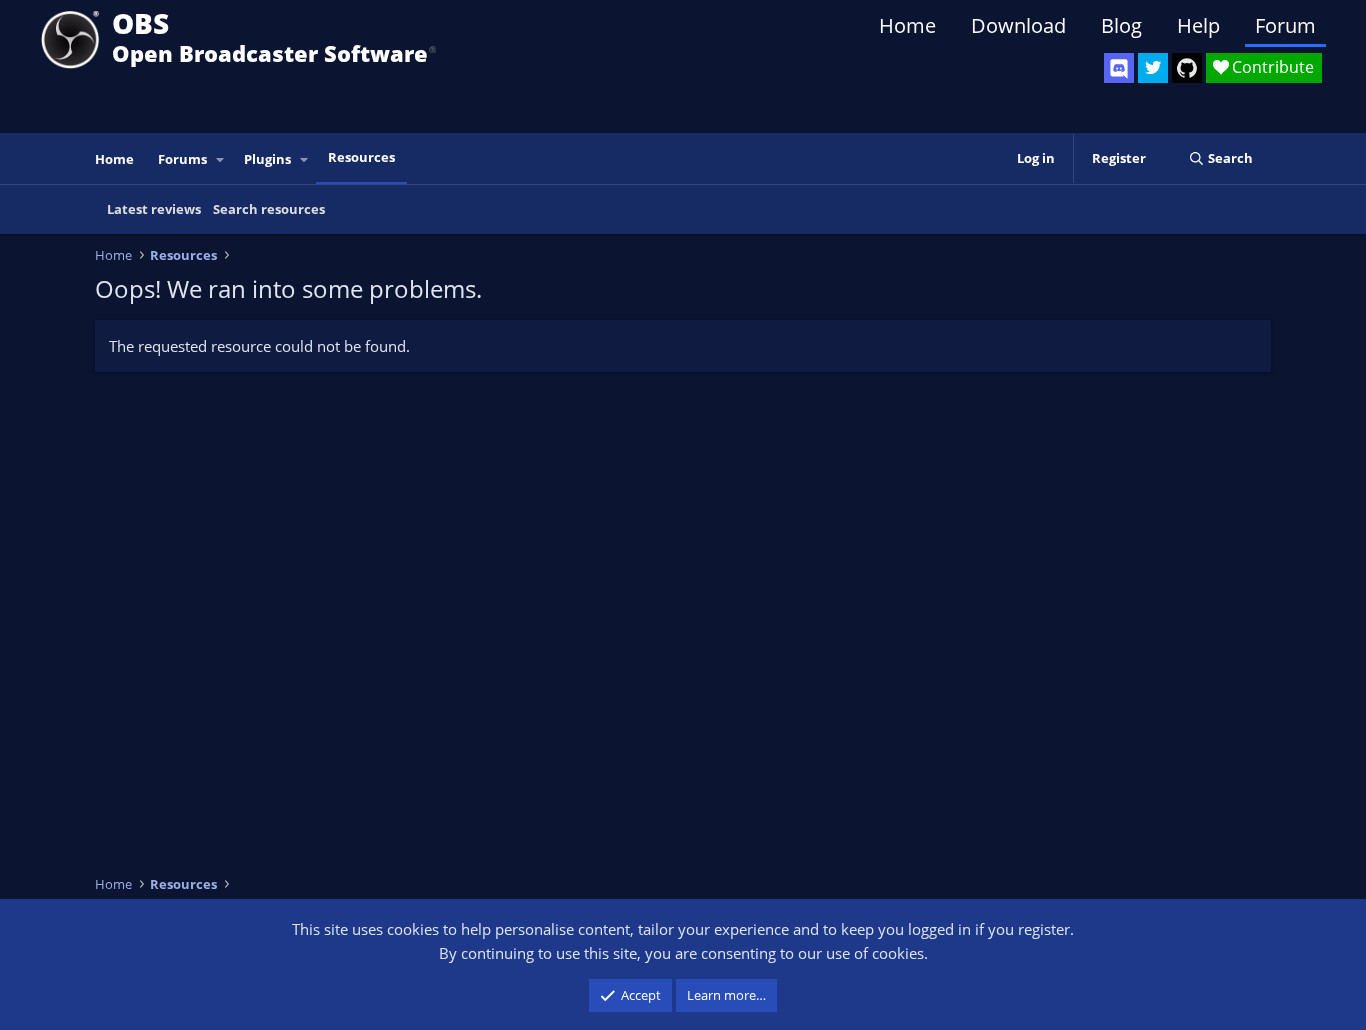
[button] (221, 159)
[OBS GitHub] (1187, 68)
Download (1018, 25)
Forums (182, 159)
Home (907, 25)
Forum (1285, 25)
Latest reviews (154, 209)
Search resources (269, 209)
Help (1198, 25)
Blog (1121, 25)
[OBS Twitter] (1153, 68)
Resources (361, 157)
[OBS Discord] (1119, 68)
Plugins (267, 159)
